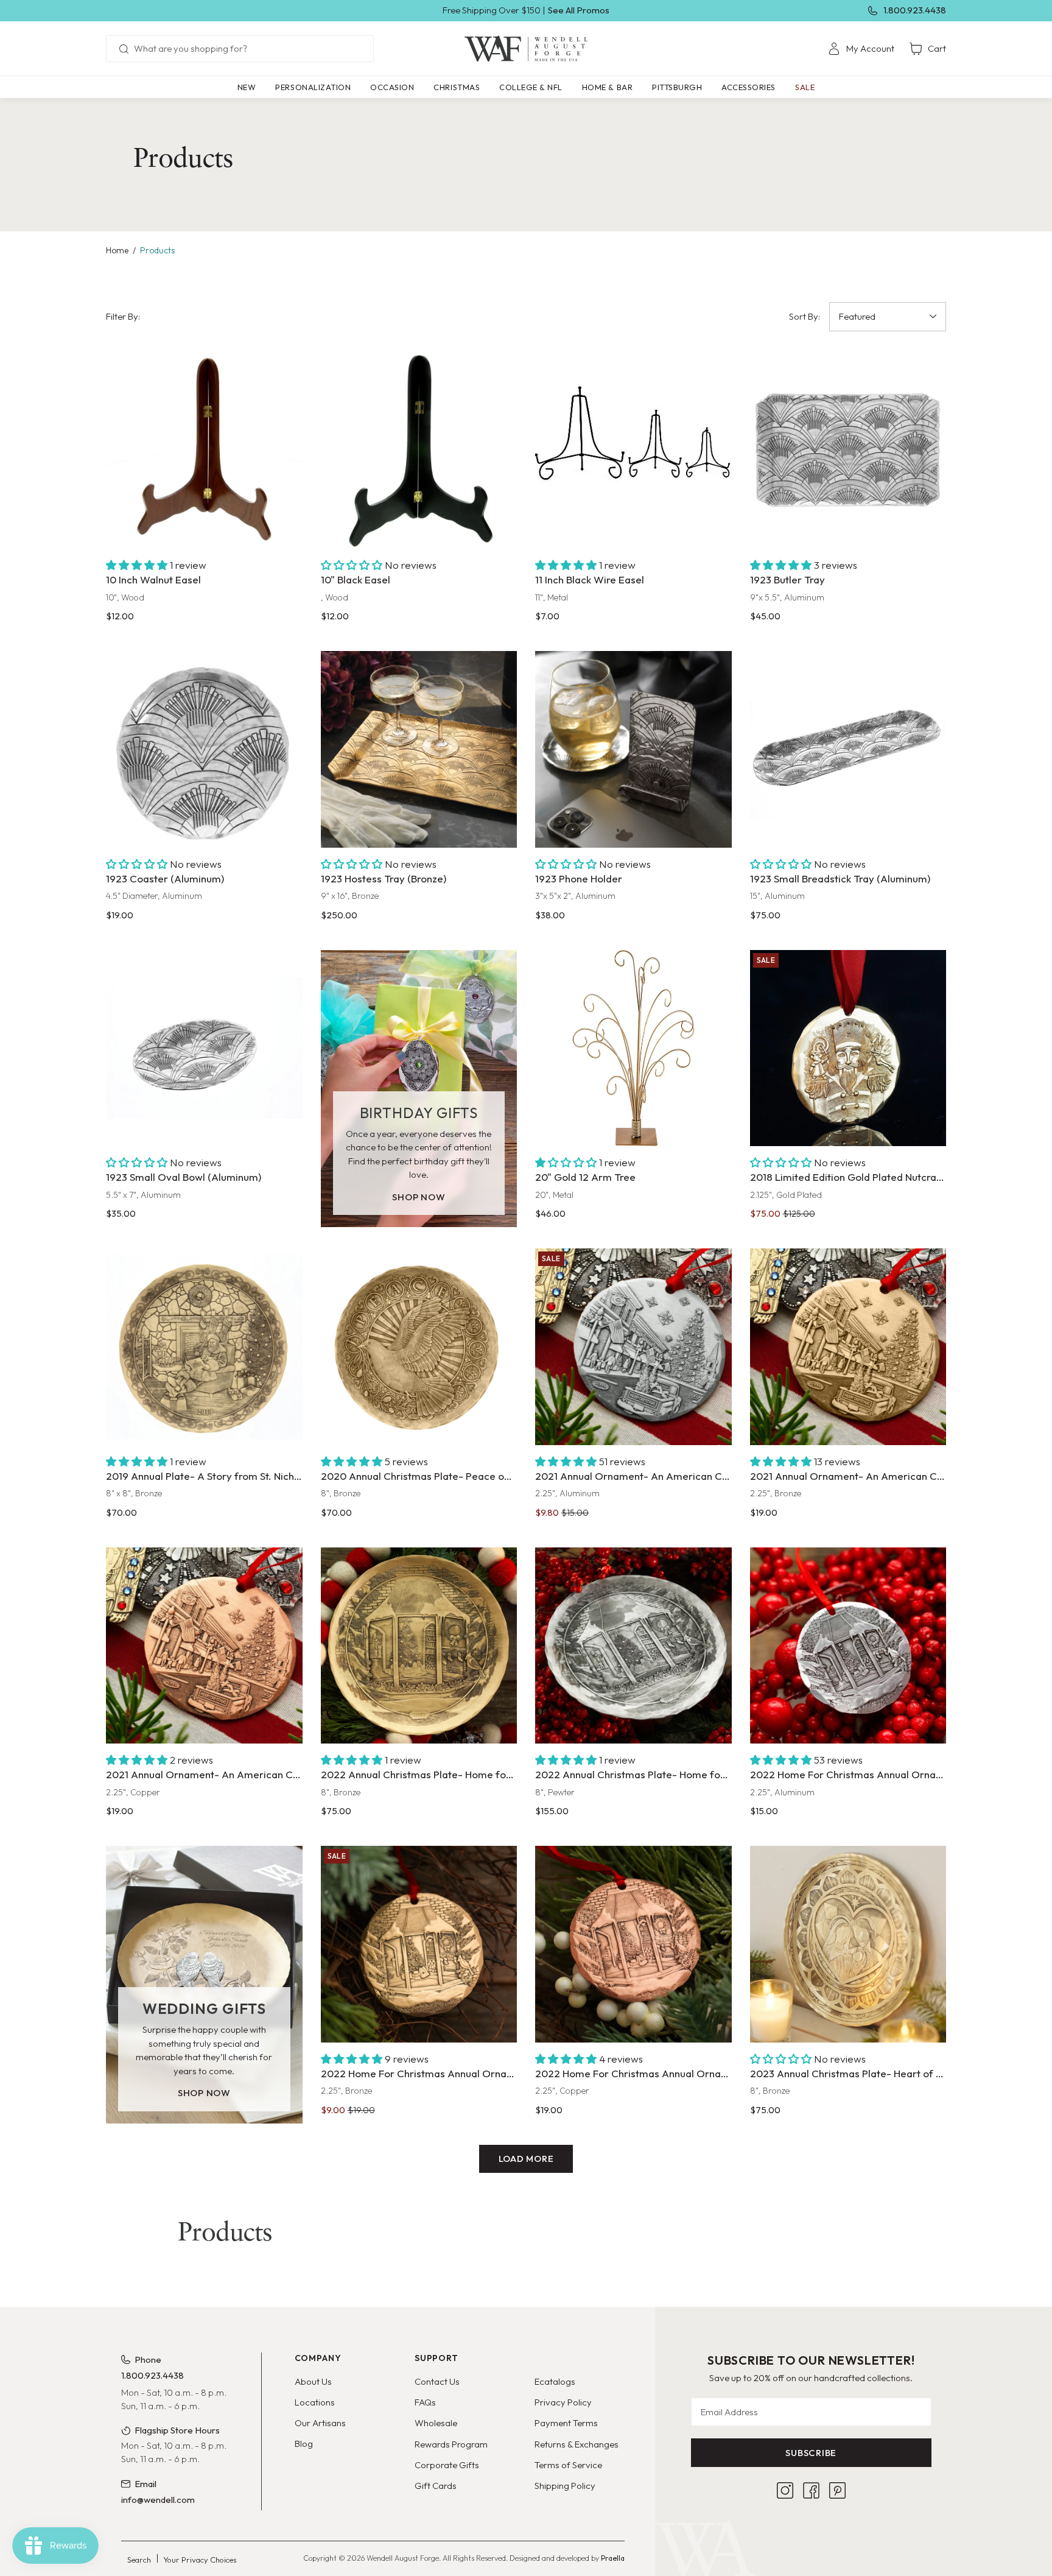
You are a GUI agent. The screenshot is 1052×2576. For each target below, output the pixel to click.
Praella (613, 2558)
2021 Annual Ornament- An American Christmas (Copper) (204, 1774)
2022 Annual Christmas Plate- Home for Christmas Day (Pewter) (633, 1774)
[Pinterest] (837, 2490)
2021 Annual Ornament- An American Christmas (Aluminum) (633, 1476)
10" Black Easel (356, 579)
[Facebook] (811, 2490)
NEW (247, 87)
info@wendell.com (158, 2500)
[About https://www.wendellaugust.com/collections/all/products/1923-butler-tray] (848, 451)
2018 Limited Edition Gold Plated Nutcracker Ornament (848, 1177)
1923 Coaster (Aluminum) (165, 878)
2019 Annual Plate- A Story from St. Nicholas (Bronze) (204, 1476)
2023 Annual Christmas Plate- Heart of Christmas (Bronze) (848, 2073)
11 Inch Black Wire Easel (590, 579)
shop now (419, 1197)
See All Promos (579, 10)
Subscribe (811, 2453)
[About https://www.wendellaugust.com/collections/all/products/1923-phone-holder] (633, 749)
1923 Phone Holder (579, 878)
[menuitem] (861, 49)
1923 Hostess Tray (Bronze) (384, 878)
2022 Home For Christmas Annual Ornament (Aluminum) (848, 1774)
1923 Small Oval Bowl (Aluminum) (184, 1177)
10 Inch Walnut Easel (153, 579)
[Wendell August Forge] (526, 49)
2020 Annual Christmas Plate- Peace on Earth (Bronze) (419, 1476)
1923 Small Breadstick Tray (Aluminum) (840, 878)
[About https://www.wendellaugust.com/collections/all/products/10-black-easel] (419, 451)
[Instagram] (785, 2490)
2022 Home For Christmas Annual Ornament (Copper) (633, 2073)
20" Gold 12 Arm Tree (585, 1177)
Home (117, 250)
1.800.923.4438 (915, 10)
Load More (526, 2159)
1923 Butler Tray (787, 579)
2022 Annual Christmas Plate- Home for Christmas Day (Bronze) (419, 1774)
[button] (313, 87)
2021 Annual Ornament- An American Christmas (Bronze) (848, 1476)
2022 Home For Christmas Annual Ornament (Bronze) (419, 2073)
